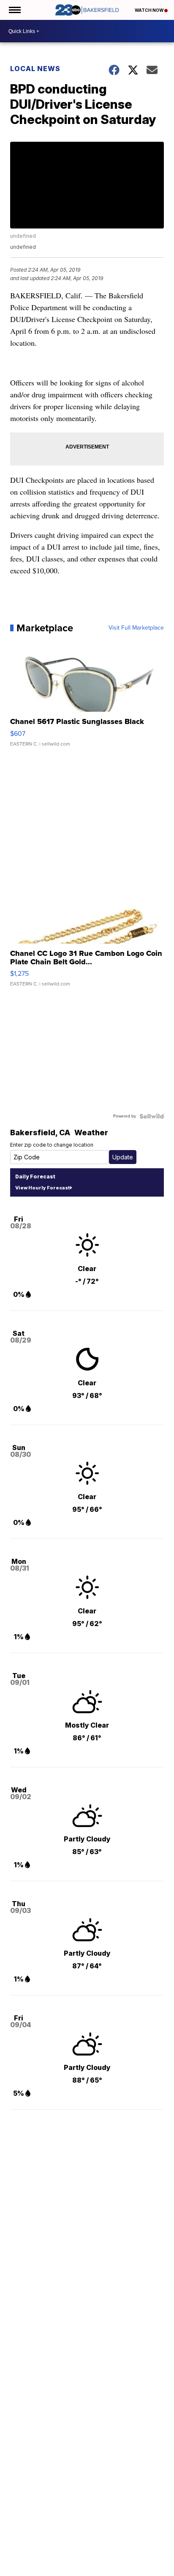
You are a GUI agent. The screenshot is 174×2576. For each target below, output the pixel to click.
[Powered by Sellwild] (152, 1116)
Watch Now (150, 10)
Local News (35, 69)
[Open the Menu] (14, 10)
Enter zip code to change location (52, 1145)
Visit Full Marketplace (136, 628)
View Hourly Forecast (42, 1188)
